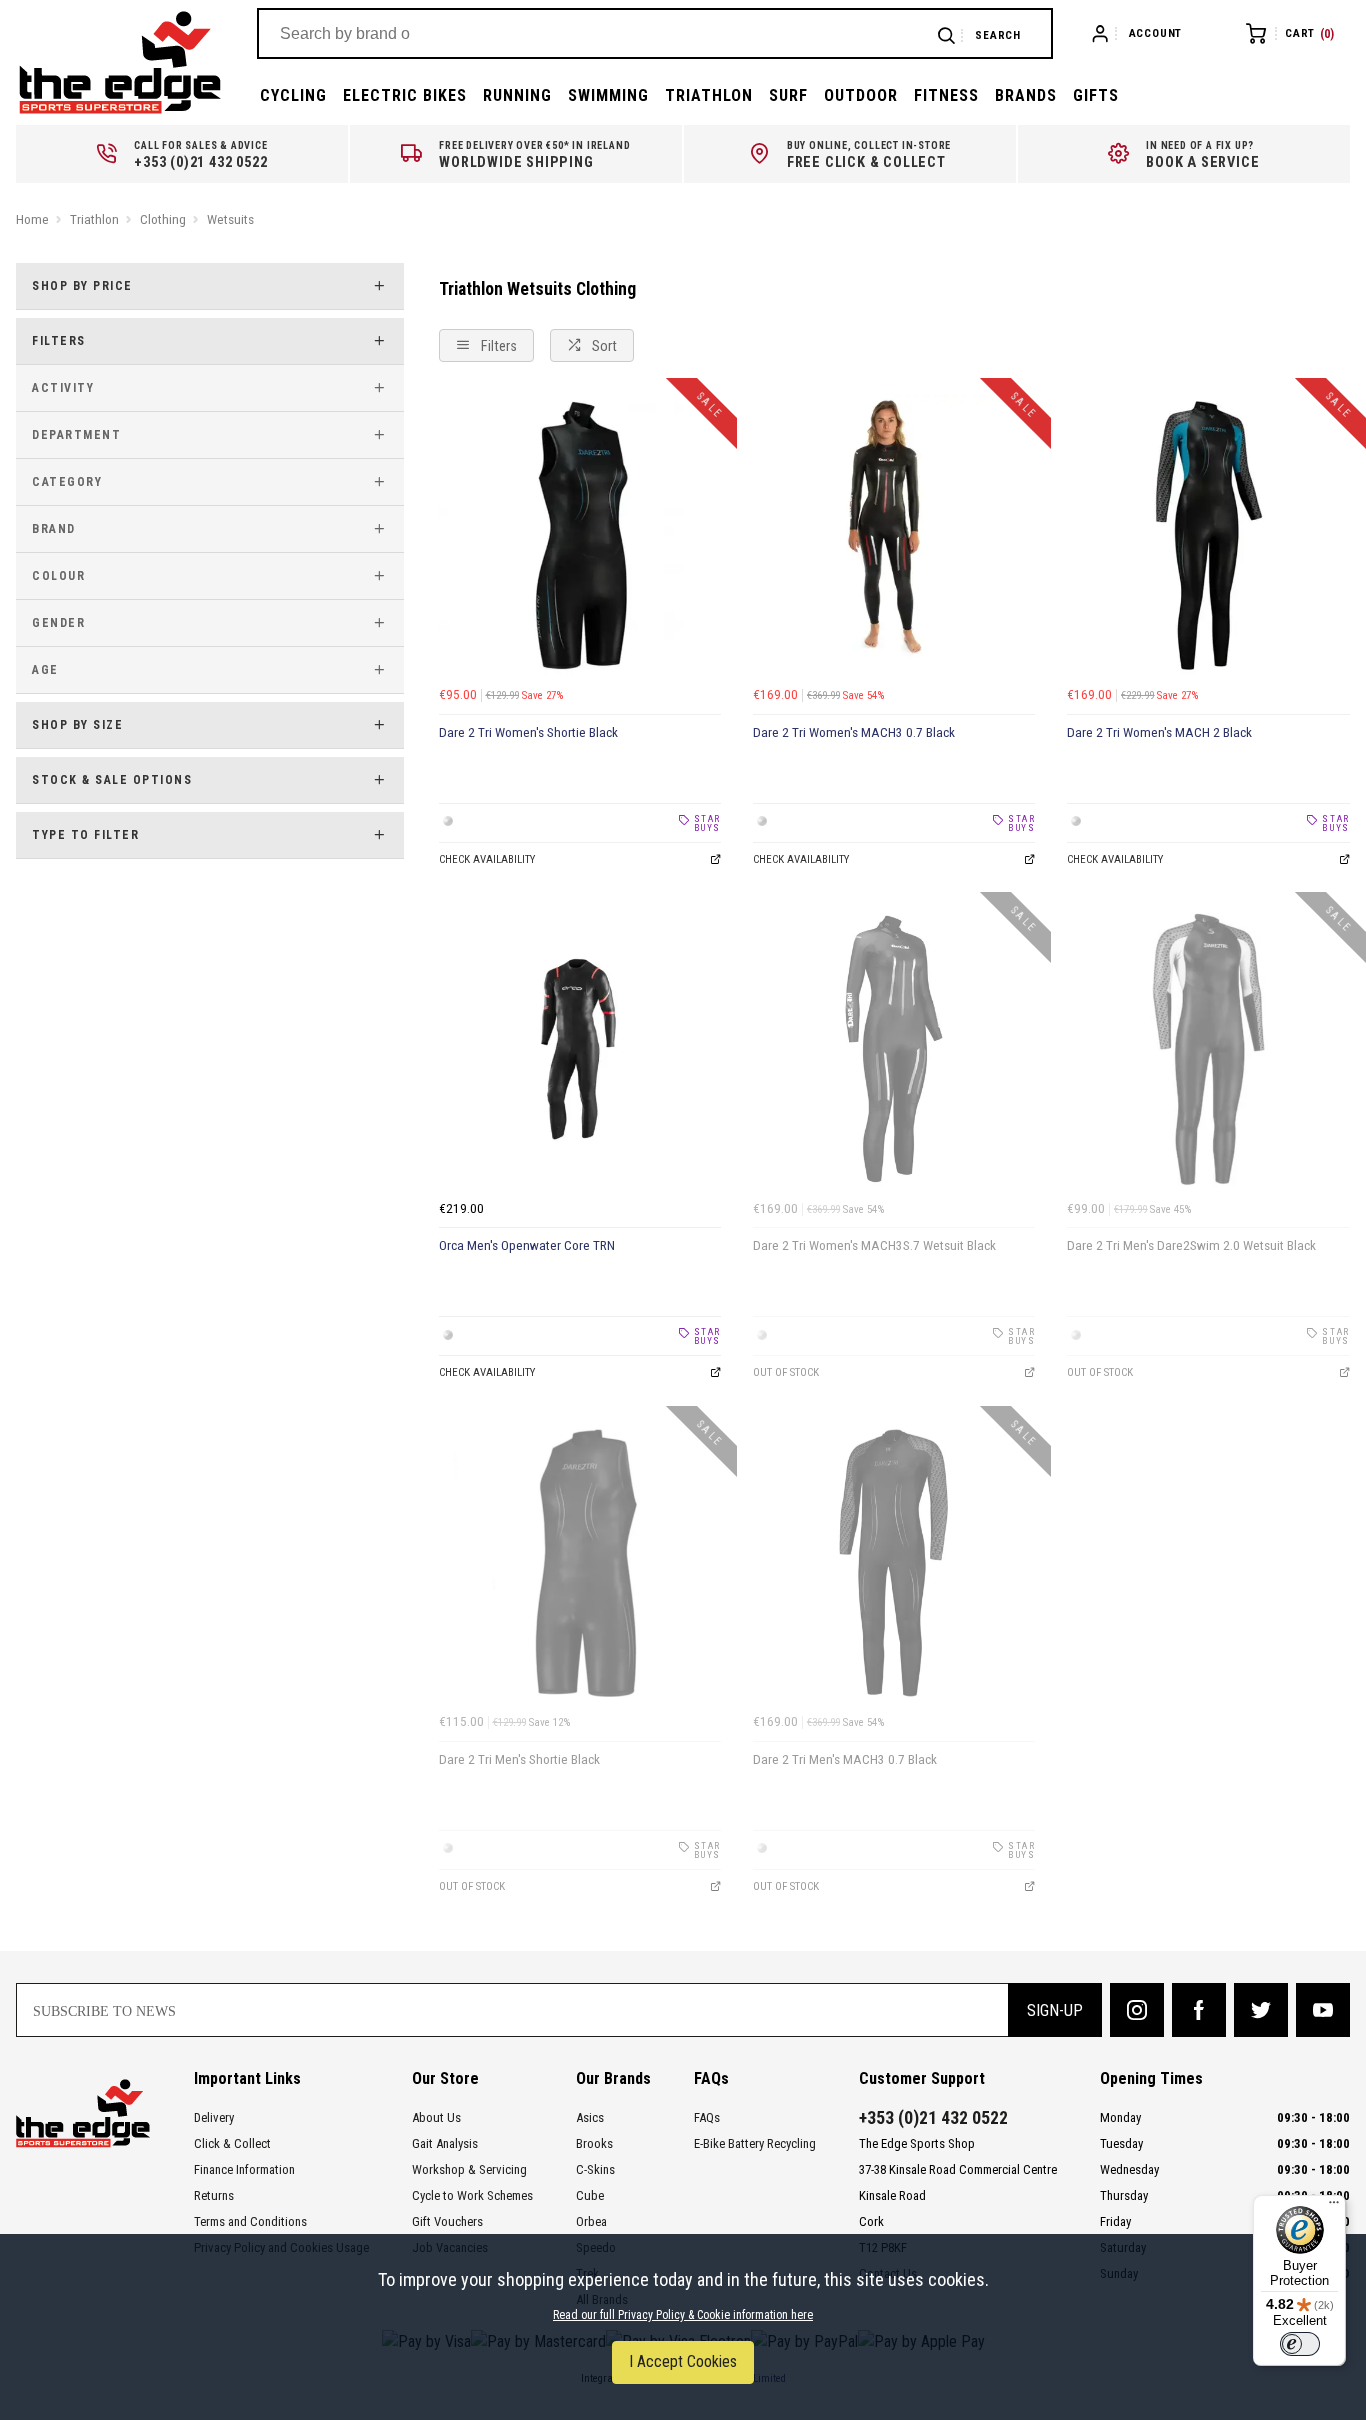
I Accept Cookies (683, 2361)
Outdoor (861, 95)
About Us (436, 2117)
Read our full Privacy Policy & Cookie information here (683, 2315)
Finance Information (244, 2169)
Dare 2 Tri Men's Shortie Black (519, 1759)
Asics (590, 2117)
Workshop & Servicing (469, 2169)
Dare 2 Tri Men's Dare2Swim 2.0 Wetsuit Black (1191, 1245)
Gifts (1096, 95)
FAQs (707, 2117)
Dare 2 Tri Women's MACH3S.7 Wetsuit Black (874, 1245)
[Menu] (1334, 2207)
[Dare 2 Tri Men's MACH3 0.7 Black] (894, 1563)
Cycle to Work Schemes (472, 2195)
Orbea (591, 2221)
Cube (590, 2195)
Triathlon (709, 95)
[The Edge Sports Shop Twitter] (1261, 2010)
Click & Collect (232, 2143)
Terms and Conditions (250, 2221)
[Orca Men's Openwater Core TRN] (580, 1049)
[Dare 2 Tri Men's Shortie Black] (580, 1563)
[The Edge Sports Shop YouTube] (1323, 2010)
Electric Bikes (405, 95)
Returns (214, 2195)
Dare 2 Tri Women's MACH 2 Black (1159, 732)
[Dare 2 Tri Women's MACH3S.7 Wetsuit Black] (894, 1049)
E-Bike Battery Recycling (755, 2143)
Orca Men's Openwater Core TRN (527, 1245)
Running (517, 95)
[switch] (1300, 2344)
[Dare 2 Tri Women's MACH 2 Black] (1208, 535)
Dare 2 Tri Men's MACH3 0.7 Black (845, 1759)
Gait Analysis (445, 2143)
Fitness (946, 95)
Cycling (293, 95)
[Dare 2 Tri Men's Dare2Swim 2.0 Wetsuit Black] (1208, 1049)
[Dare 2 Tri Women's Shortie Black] (580, 535)
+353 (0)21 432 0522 (933, 2118)
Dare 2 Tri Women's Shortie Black (528, 732)
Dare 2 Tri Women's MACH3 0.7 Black (854, 732)
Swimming (608, 95)
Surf (788, 95)
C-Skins (595, 2169)
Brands (1026, 95)
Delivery (214, 2117)
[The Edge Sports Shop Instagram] (1137, 2010)
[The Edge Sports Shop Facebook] (1199, 2010)
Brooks (594, 2143)
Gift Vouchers (447, 2221)
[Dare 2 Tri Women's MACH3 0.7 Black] (894, 535)
